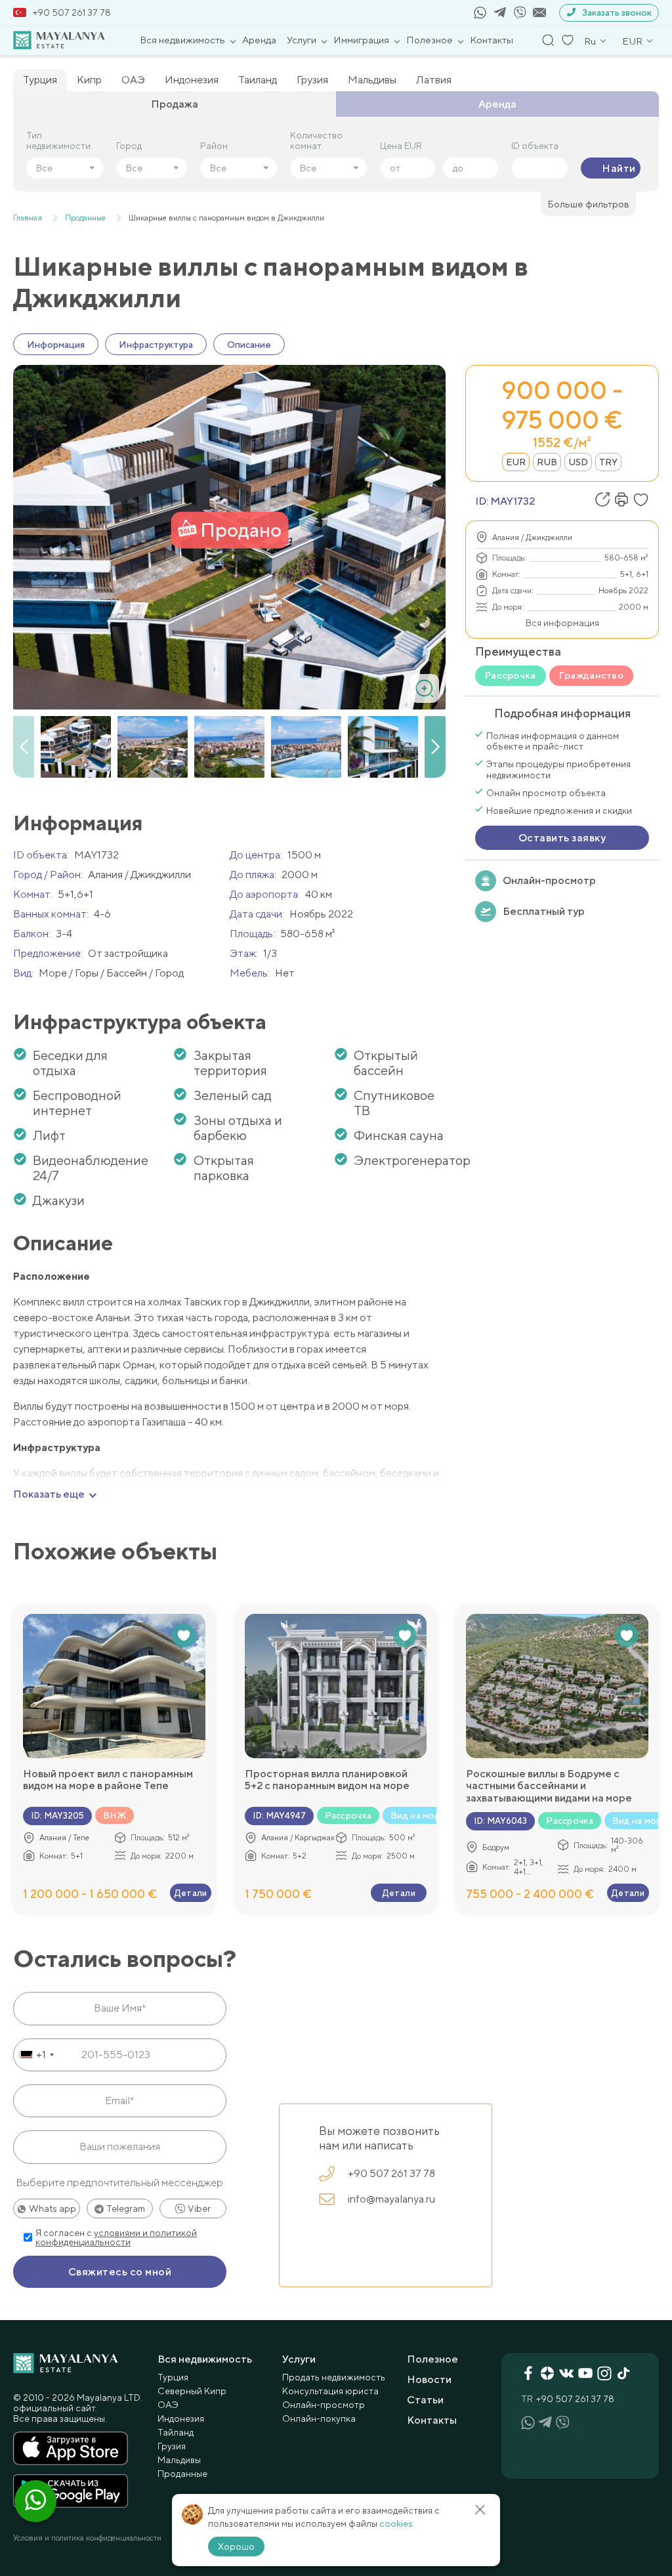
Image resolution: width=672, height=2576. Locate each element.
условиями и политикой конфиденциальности (116, 2237)
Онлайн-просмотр (549, 880)
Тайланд (176, 2432)
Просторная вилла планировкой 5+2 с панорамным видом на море (327, 1780)
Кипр (89, 80)
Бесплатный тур (544, 911)
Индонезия (192, 80)
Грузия (312, 80)
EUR (516, 462)
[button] (435, 747)
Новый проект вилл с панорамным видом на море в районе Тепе (108, 1780)
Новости (429, 2379)
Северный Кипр (192, 2391)
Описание (249, 345)
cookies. (397, 2523)
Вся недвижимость (182, 40)
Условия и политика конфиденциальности (87, 2538)
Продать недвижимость (334, 2377)
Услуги (302, 40)
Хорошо (236, 2546)
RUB (547, 462)
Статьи (425, 2400)
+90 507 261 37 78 (72, 12)
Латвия (434, 80)
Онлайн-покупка (319, 2418)
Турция (40, 80)
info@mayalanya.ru (391, 2199)
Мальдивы (372, 80)
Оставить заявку (562, 838)
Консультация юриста (330, 2391)
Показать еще (49, 1494)
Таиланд (258, 80)
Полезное (430, 40)
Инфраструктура (156, 345)
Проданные (182, 2474)
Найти (619, 168)
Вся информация (562, 623)
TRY (608, 462)
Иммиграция (361, 40)
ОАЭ (133, 80)
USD (578, 462)
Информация (56, 345)
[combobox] (36, 2055)
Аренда (259, 40)
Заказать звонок (617, 12)
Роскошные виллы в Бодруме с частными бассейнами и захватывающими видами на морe (549, 1786)
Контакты (492, 40)
